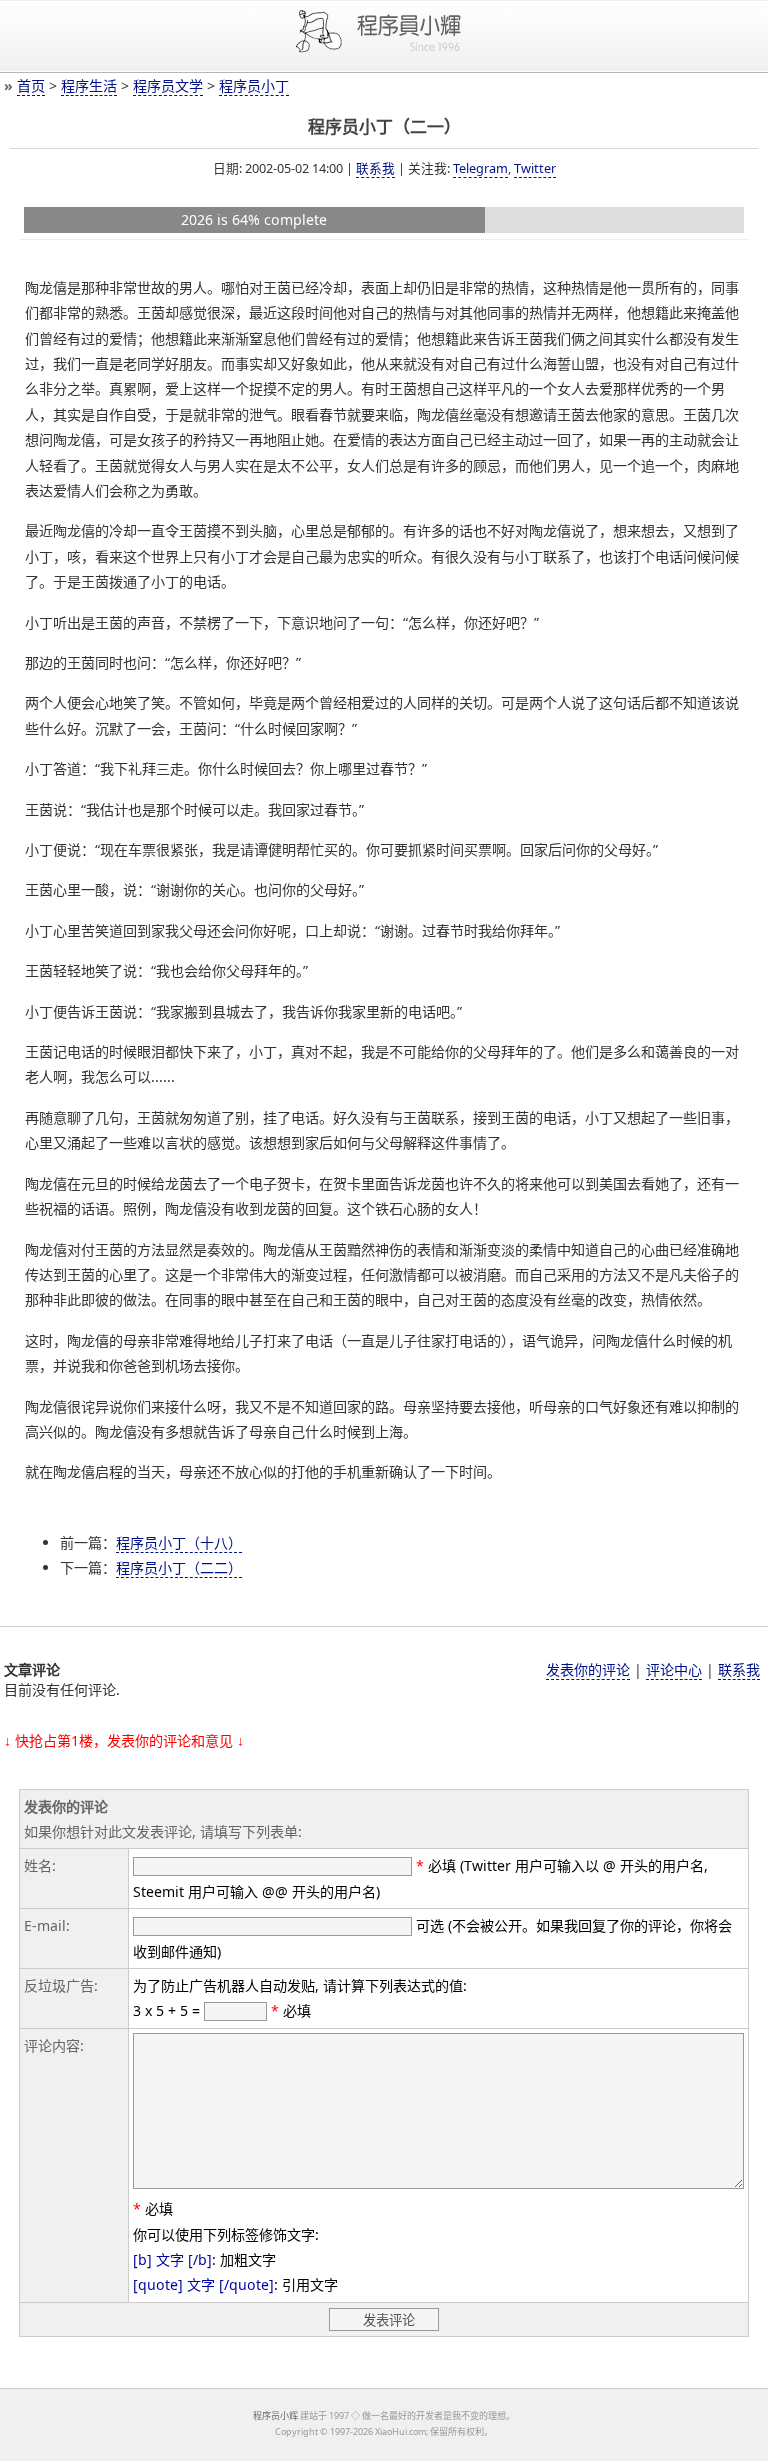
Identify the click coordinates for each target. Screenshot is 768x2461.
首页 (31, 85)
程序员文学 (168, 85)
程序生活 (89, 85)
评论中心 (674, 1669)
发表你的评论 (588, 1669)
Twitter (535, 168)
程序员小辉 (275, 2415)
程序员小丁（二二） (179, 1567)
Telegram (480, 168)
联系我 (375, 168)
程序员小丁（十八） (179, 1542)
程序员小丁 (254, 85)
